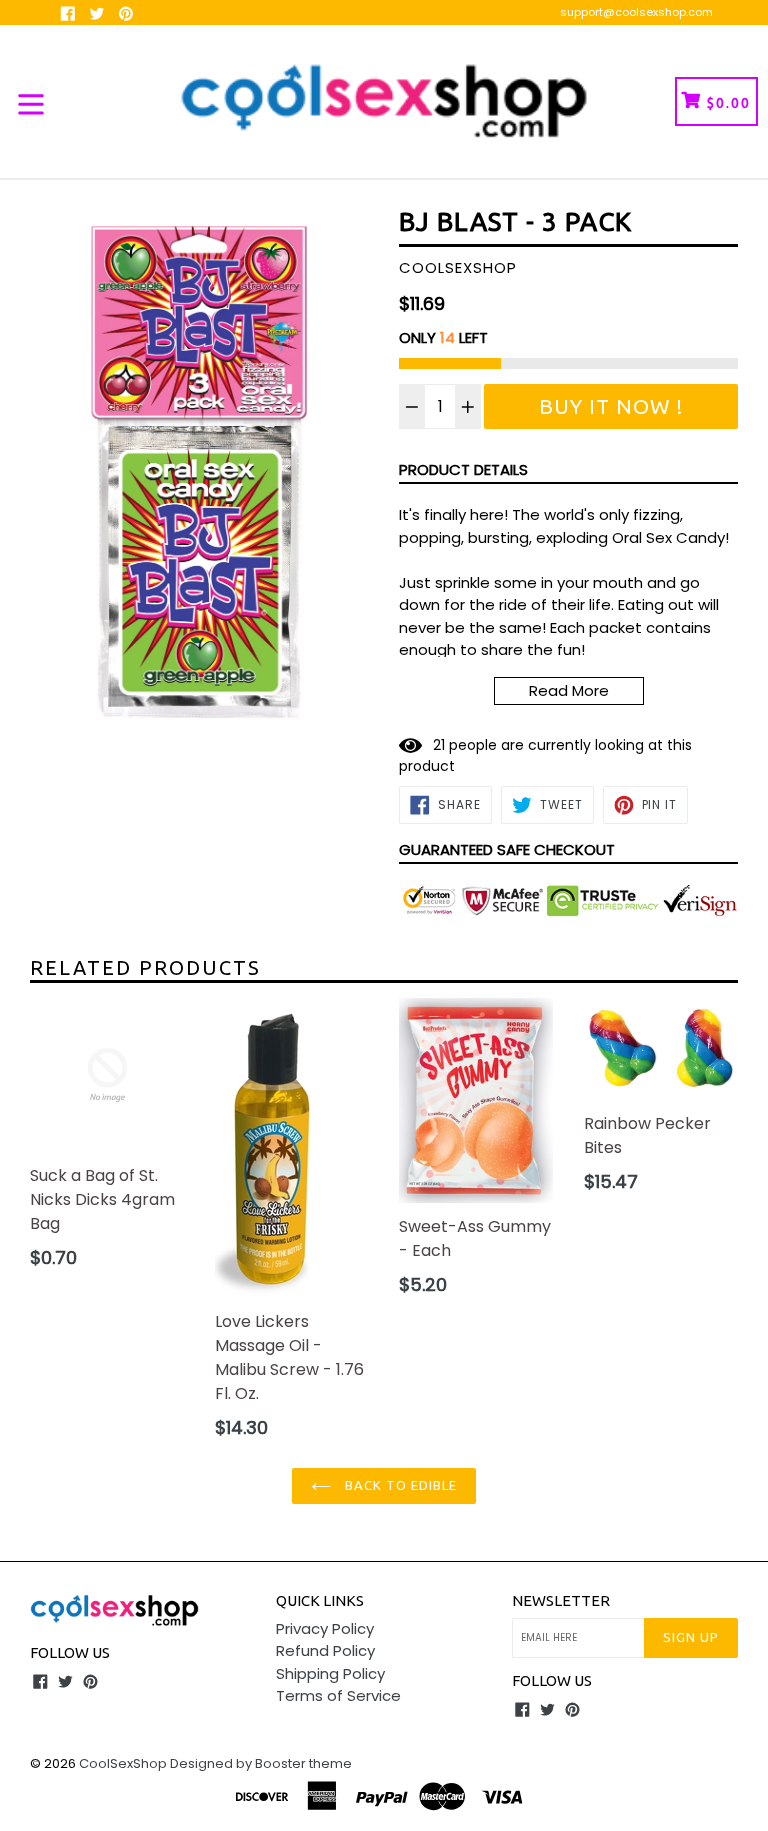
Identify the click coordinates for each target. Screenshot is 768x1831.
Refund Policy (325, 1650)
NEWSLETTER (561, 1600)
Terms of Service (338, 1695)
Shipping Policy (330, 1673)
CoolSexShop (123, 1763)
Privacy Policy (325, 1628)
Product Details (463, 469)
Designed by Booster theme (261, 1763)
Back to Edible (399, 1485)
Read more (569, 690)
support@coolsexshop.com (636, 12)
